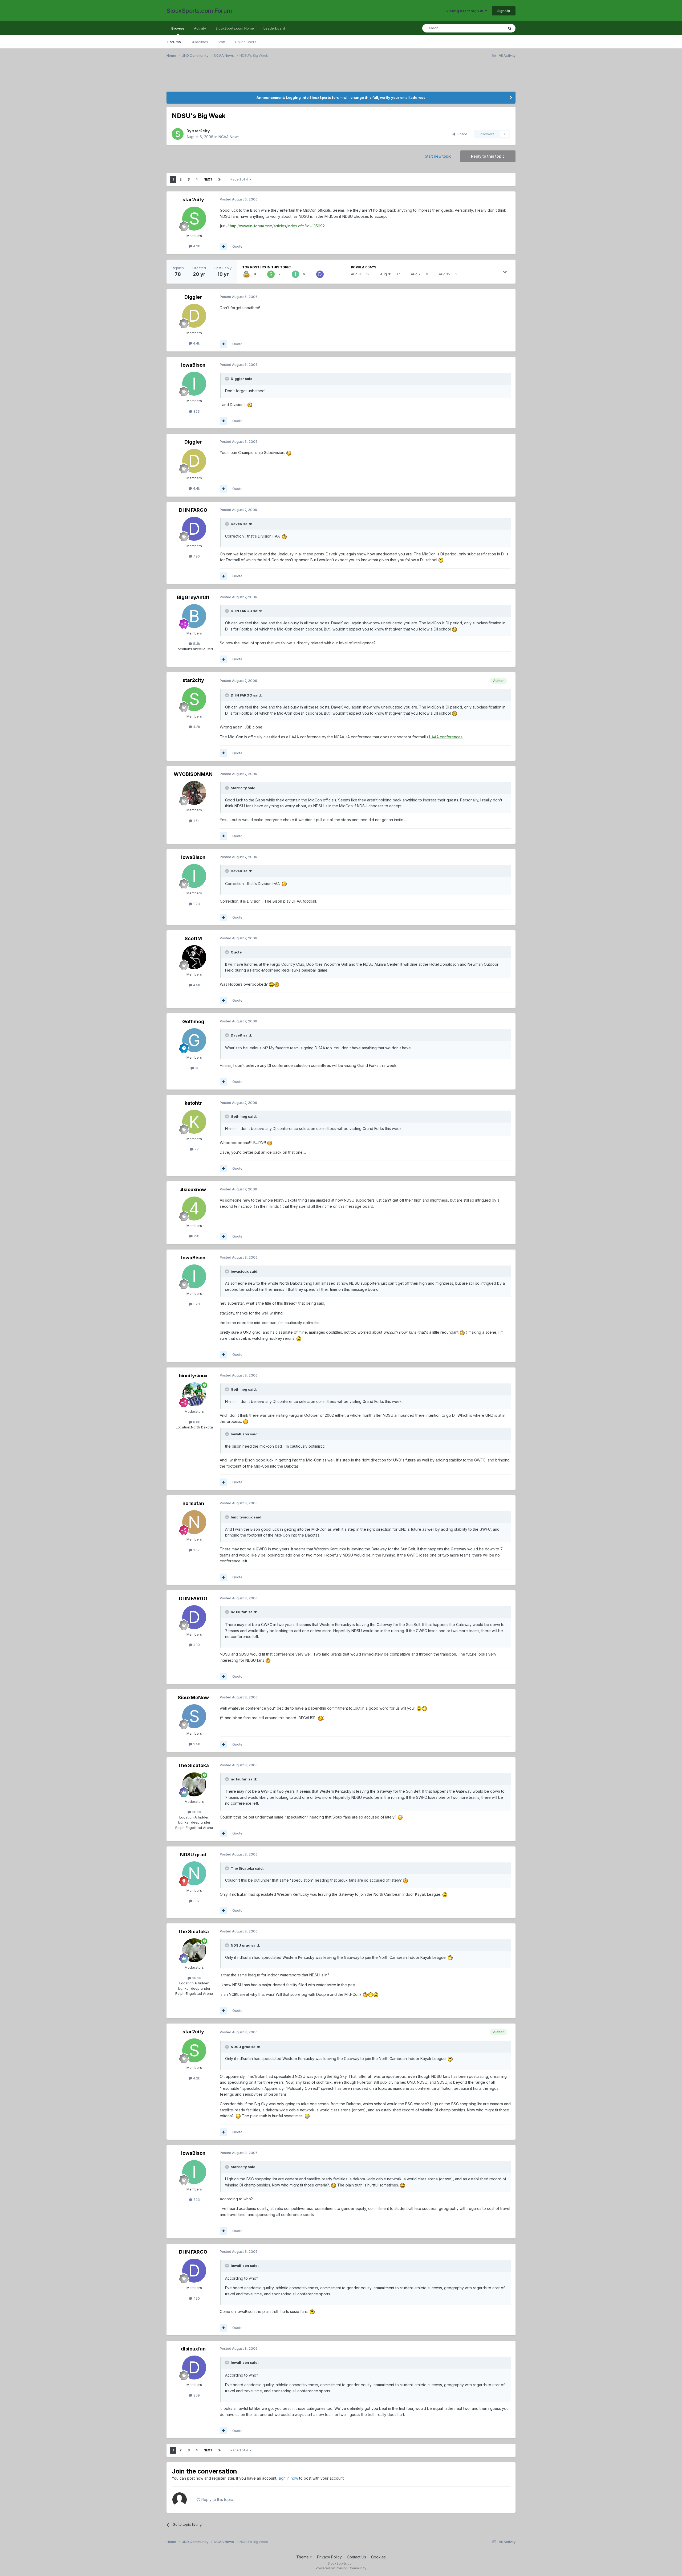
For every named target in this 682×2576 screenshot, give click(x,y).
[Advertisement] (326, 78)
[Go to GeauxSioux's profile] (246, 274)
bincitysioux (193, 1376)
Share (461, 134)
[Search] (510, 28)
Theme (303, 2557)
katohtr (193, 1103)
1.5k (196, 821)
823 (196, 411)
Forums (174, 42)
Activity (200, 28)
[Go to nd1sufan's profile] (194, 1522)
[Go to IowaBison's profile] (295, 274)
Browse (178, 28)
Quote (237, 246)
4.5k (196, 985)
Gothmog (193, 1021)
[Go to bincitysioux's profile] (194, 1394)
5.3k (196, 644)
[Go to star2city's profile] (178, 134)
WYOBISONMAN (193, 774)
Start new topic (438, 156)
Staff (222, 42)
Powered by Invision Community (341, 2568)
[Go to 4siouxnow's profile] (194, 1209)
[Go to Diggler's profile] (194, 316)
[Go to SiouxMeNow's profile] (194, 1716)
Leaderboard (274, 28)
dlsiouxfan (193, 2349)
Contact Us (356, 2557)
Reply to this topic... (218, 2499)
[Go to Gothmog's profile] (194, 1040)
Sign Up (504, 11)
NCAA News (229, 137)
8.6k (196, 1422)
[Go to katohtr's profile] (194, 1122)
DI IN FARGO (193, 510)
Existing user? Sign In (465, 11)
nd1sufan (193, 1503)
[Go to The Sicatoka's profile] (194, 1784)
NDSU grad (193, 1855)
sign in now (288, 2478)
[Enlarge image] (250, 405)
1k (196, 1068)
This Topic (488, 28)
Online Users (246, 42)
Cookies (378, 2557)
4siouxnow (193, 1189)
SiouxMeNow (193, 1697)
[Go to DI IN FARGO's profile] (320, 274)
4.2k (196, 246)
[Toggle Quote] (228, 379)
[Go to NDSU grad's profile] (194, 1873)
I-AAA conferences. (446, 737)
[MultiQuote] (224, 247)
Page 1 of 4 (240, 179)
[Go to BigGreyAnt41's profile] (194, 616)
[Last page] (220, 179)
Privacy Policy (329, 2557)
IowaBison (193, 365)
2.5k (196, 1744)
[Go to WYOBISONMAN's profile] (194, 793)
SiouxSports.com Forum (199, 11)
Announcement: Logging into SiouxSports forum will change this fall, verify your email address (341, 97)
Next (208, 179)
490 (196, 556)
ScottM (193, 938)
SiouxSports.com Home (235, 28)
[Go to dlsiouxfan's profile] (194, 2368)
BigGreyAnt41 (193, 597)
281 (196, 1236)
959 (196, 2395)
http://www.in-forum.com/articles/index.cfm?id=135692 (277, 226)
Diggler (193, 297)
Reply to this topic (488, 156)
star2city (201, 131)
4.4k (196, 343)
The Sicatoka (193, 1765)
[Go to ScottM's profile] (194, 957)
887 (196, 1901)
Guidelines (199, 42)
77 (196, 1149)
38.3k (196, 1812)
